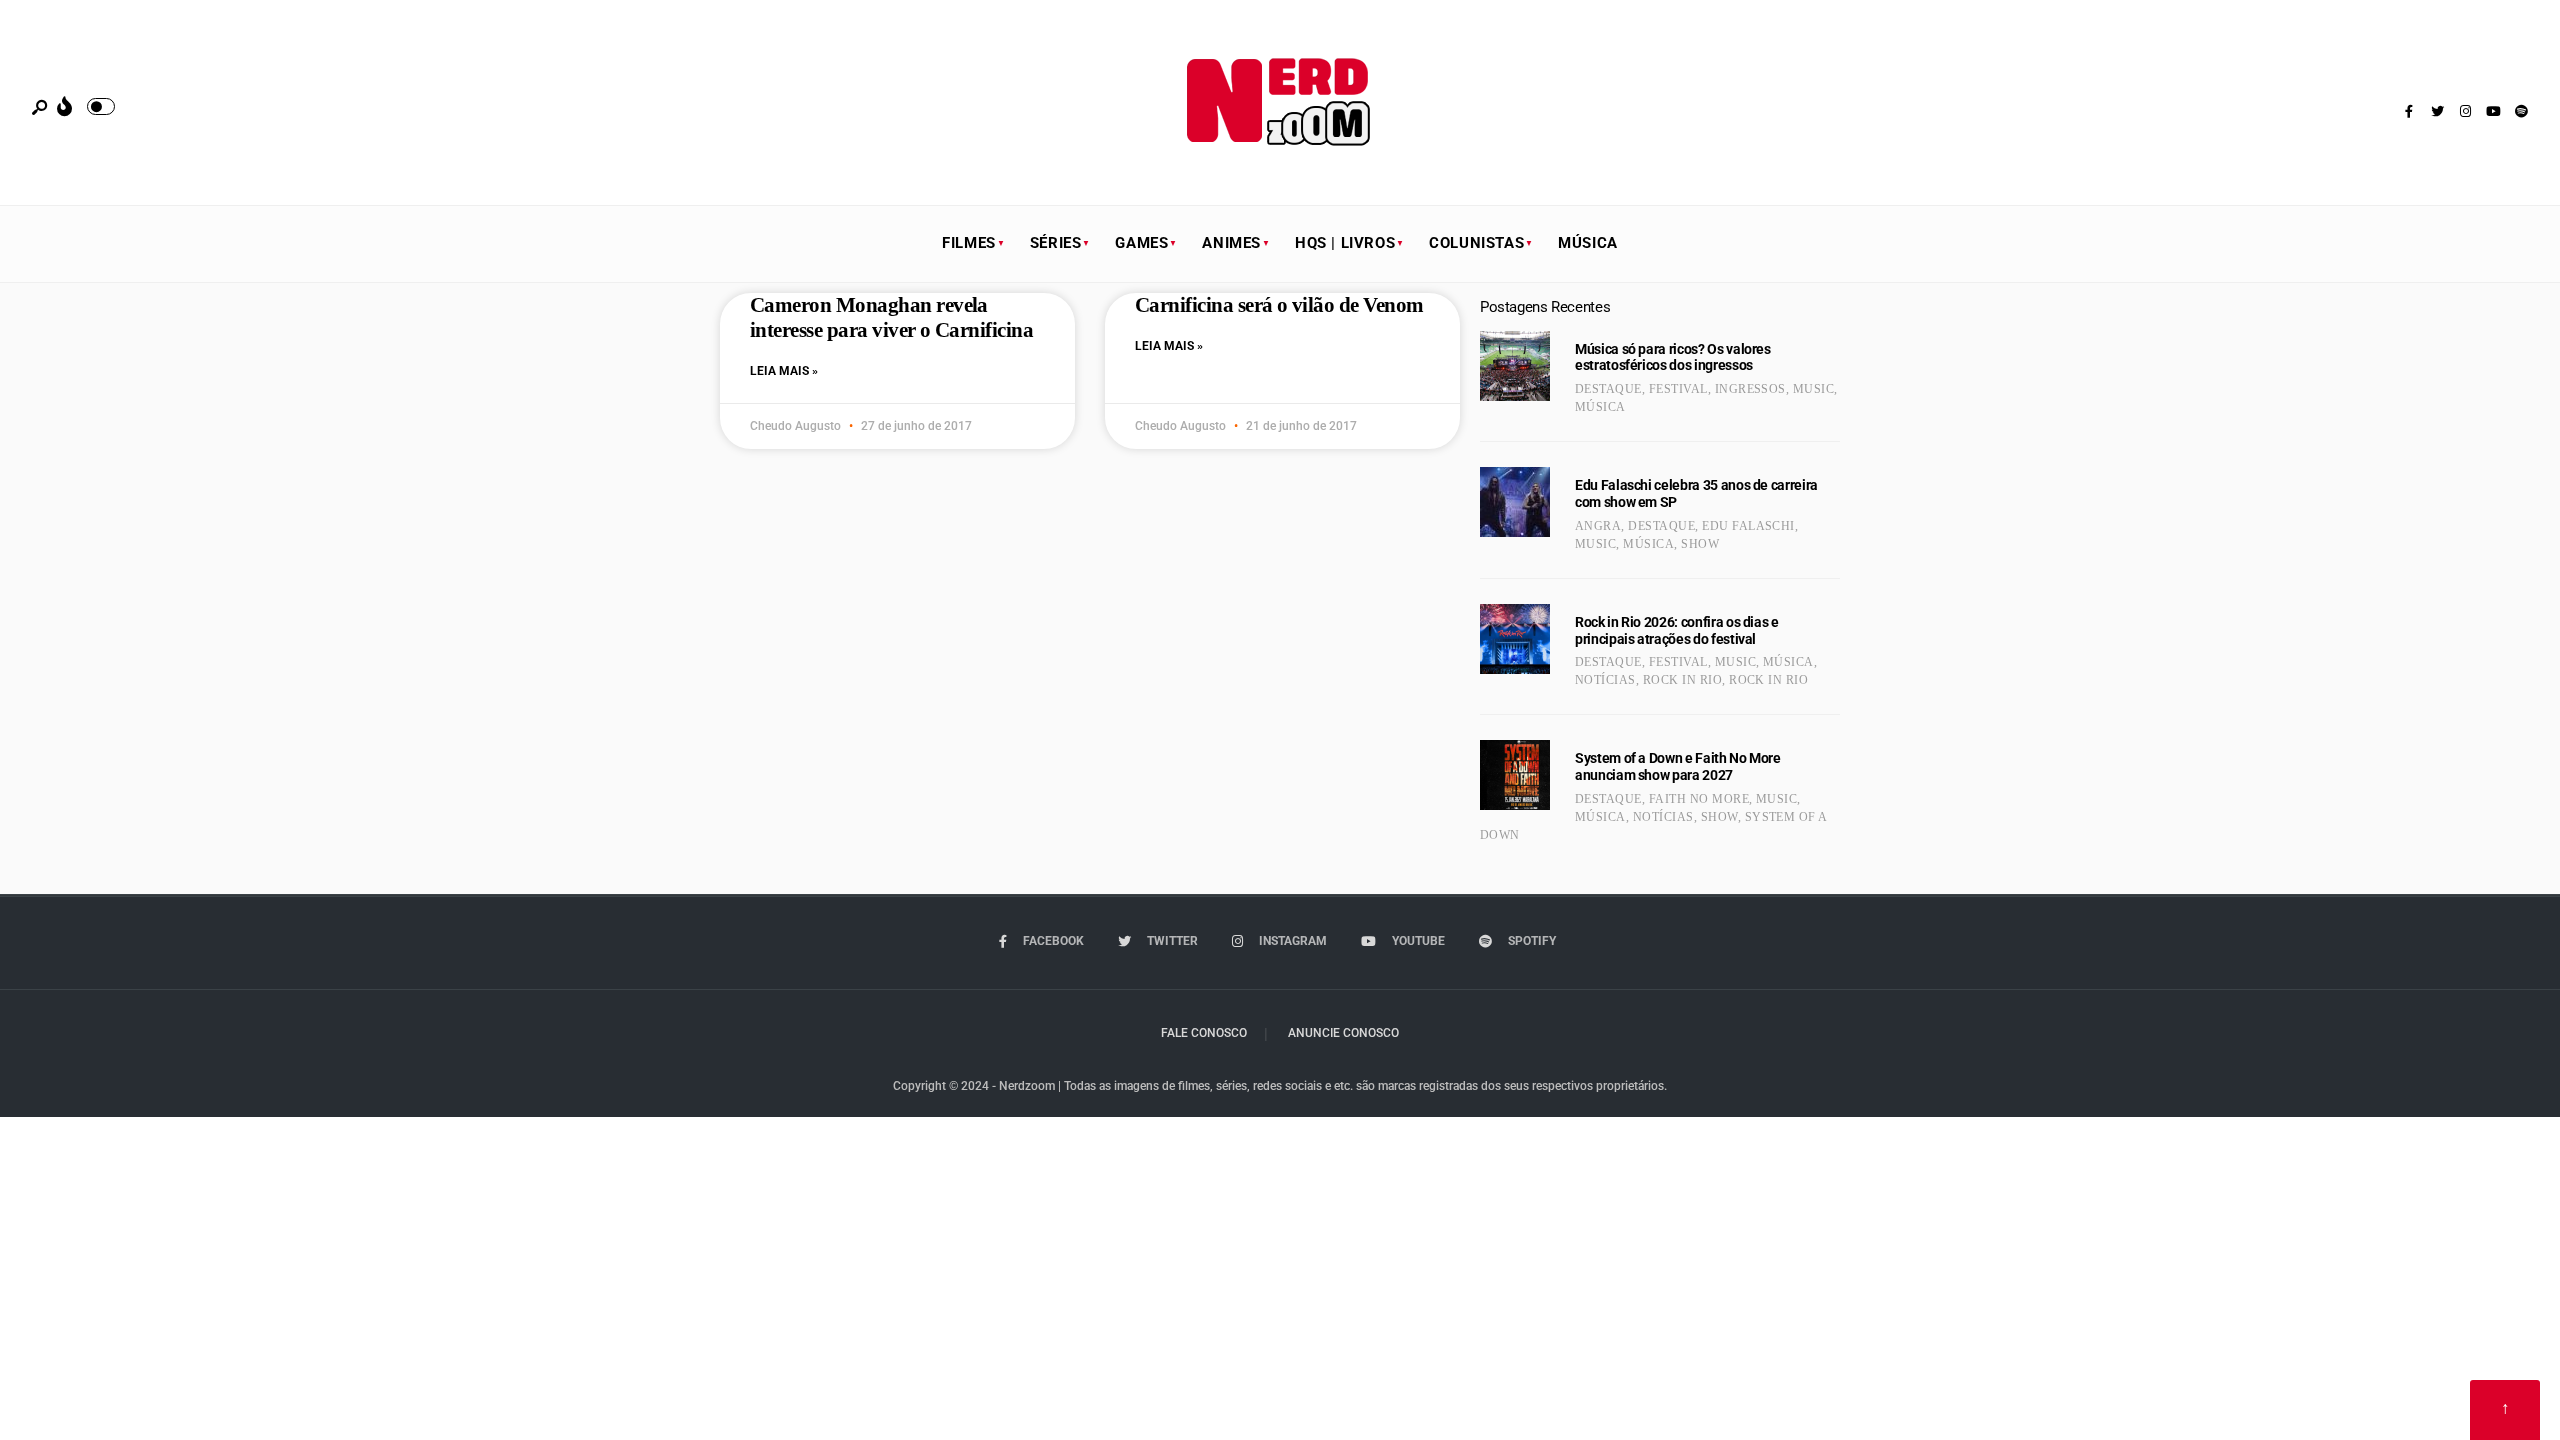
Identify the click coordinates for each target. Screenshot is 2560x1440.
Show (1700, 544)
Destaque (1608, 389)
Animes (1231, 243)
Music (1813, 389)
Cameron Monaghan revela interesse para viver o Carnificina (891, 317)
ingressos (1750, 389)
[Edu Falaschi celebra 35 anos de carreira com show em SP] (1515, 502)
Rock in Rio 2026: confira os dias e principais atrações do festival (1677, 630)
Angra (1598, 526)
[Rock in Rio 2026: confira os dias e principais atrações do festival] (1515, 639)
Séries (1056, 243)
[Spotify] (2521, 112)
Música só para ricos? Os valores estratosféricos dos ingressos (1673, 357)
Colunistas (1476, 243)
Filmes (969, 243)
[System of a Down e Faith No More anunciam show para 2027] (1515, 775)
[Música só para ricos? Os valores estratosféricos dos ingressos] (1515, 366)
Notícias (1605, 680)
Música (1588, 243)
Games (1141, 243)
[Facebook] (2409, 112)
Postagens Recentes (1545, 307)
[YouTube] (2493, 112)
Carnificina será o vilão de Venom (1279, 305)
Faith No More (1699, 799)
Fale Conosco (1204, 1033)
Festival (1678, 389)
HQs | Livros (1345, 243)
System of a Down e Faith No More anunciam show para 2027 (1678, 766)
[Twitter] (2437, 112)
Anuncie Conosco (1343, 1033)
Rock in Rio (1682, 680)
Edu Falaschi (1748, 526)
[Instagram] (2465, 112)
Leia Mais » (784, 371)
